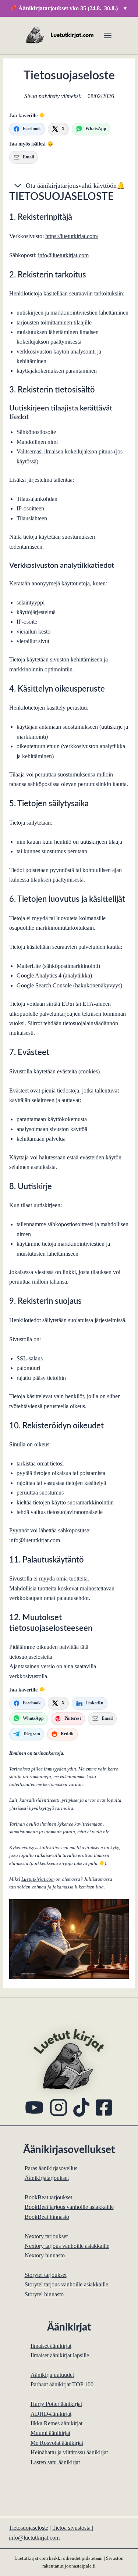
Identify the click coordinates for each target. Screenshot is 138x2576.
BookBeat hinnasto (47, 2217)
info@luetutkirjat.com (63, 255)
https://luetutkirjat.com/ (72, 236)
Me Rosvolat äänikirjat (57, 2443)
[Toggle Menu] (108, 35)
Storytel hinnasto (44, 2294)
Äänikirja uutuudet (52, 2375)
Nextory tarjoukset (46, 2236)
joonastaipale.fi (80, 2566)
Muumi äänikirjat (50, 2433)
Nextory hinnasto (45, 2255)
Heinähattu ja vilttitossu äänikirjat (69, 2452)
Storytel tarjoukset (46, 2275)
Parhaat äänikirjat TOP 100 (62, 2384)
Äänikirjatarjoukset (47, 2178)
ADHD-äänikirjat (51, 2414)
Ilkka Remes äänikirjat (56, 2423)
